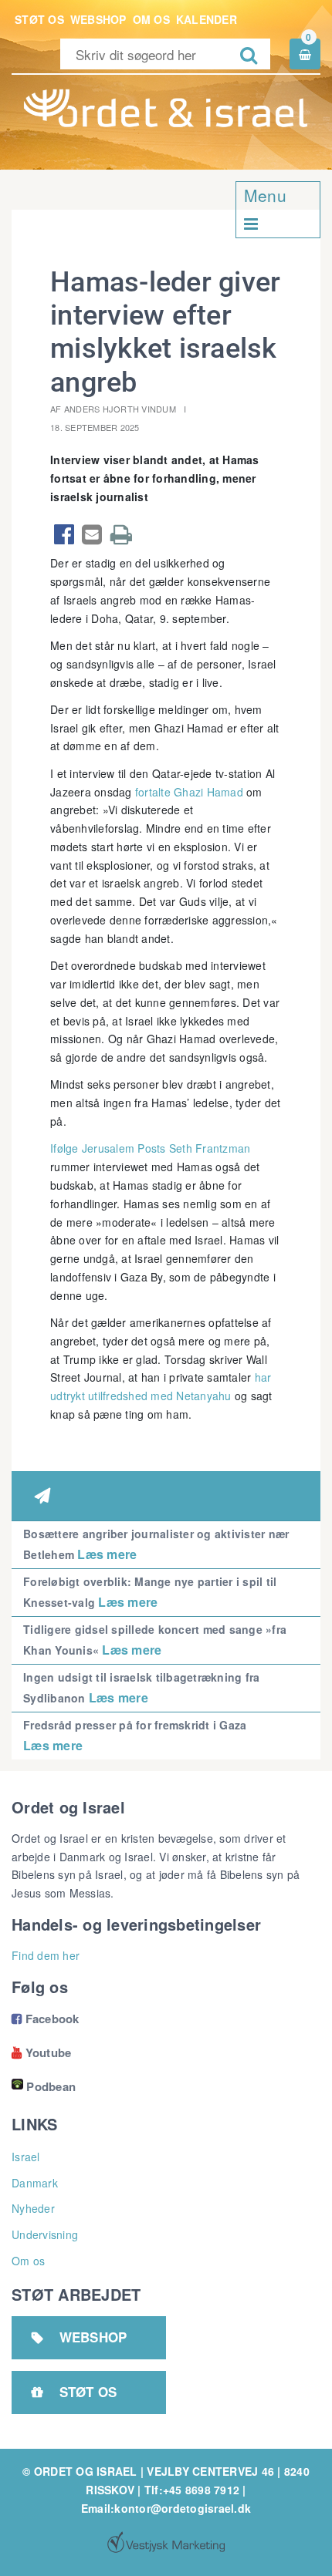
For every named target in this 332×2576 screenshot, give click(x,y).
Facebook (46, 2019)
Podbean (51, 2086)
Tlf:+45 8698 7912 (192, 2490)
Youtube (41, 2052)
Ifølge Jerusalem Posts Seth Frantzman (150, 1148)
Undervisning (45, 2234)
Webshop (98, 19)
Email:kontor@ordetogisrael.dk (166, 2508)
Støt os (39, 19)
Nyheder (33, 2208)
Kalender (207, 19)
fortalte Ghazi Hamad (189, 792)
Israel (26, 2157)
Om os (151, 19)
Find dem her (46, 1955)
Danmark (35, 2183)
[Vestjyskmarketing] (166, 2542)
